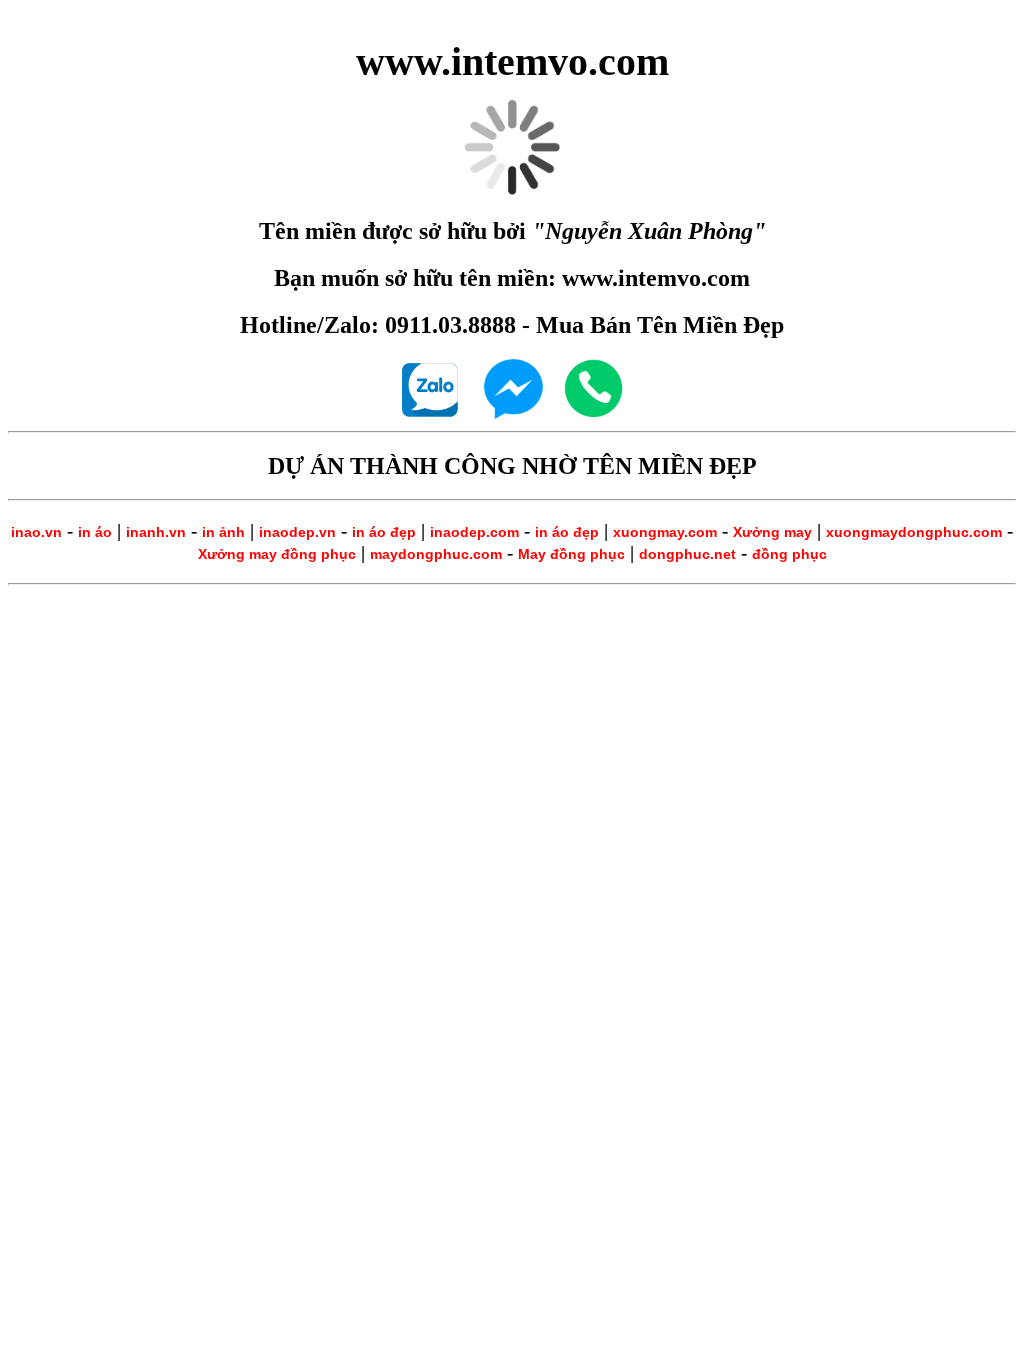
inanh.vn (156, 532)
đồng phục (789, 554)
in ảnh (223, 532)
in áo (95, 532)
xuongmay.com (665, 532)
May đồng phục (571, 554)
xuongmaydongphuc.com (914, 532)
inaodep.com (474, 532)
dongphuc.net (687, 554)
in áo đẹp (384, 532)
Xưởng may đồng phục (277, 554)
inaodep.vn (297, 532)
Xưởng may (772, 532)
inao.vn (36, 532)
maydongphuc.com (436, 554)
